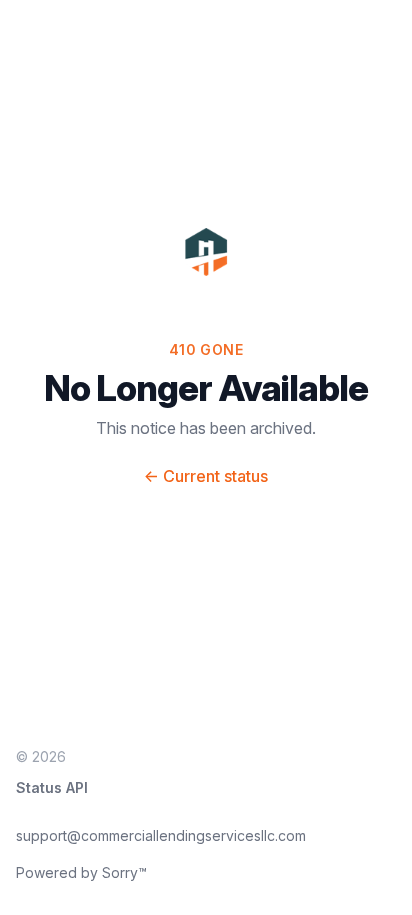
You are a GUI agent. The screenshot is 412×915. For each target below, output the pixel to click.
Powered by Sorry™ (81, 872)
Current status (206, 476)
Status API (52, 787)
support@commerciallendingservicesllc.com (161, 835)
